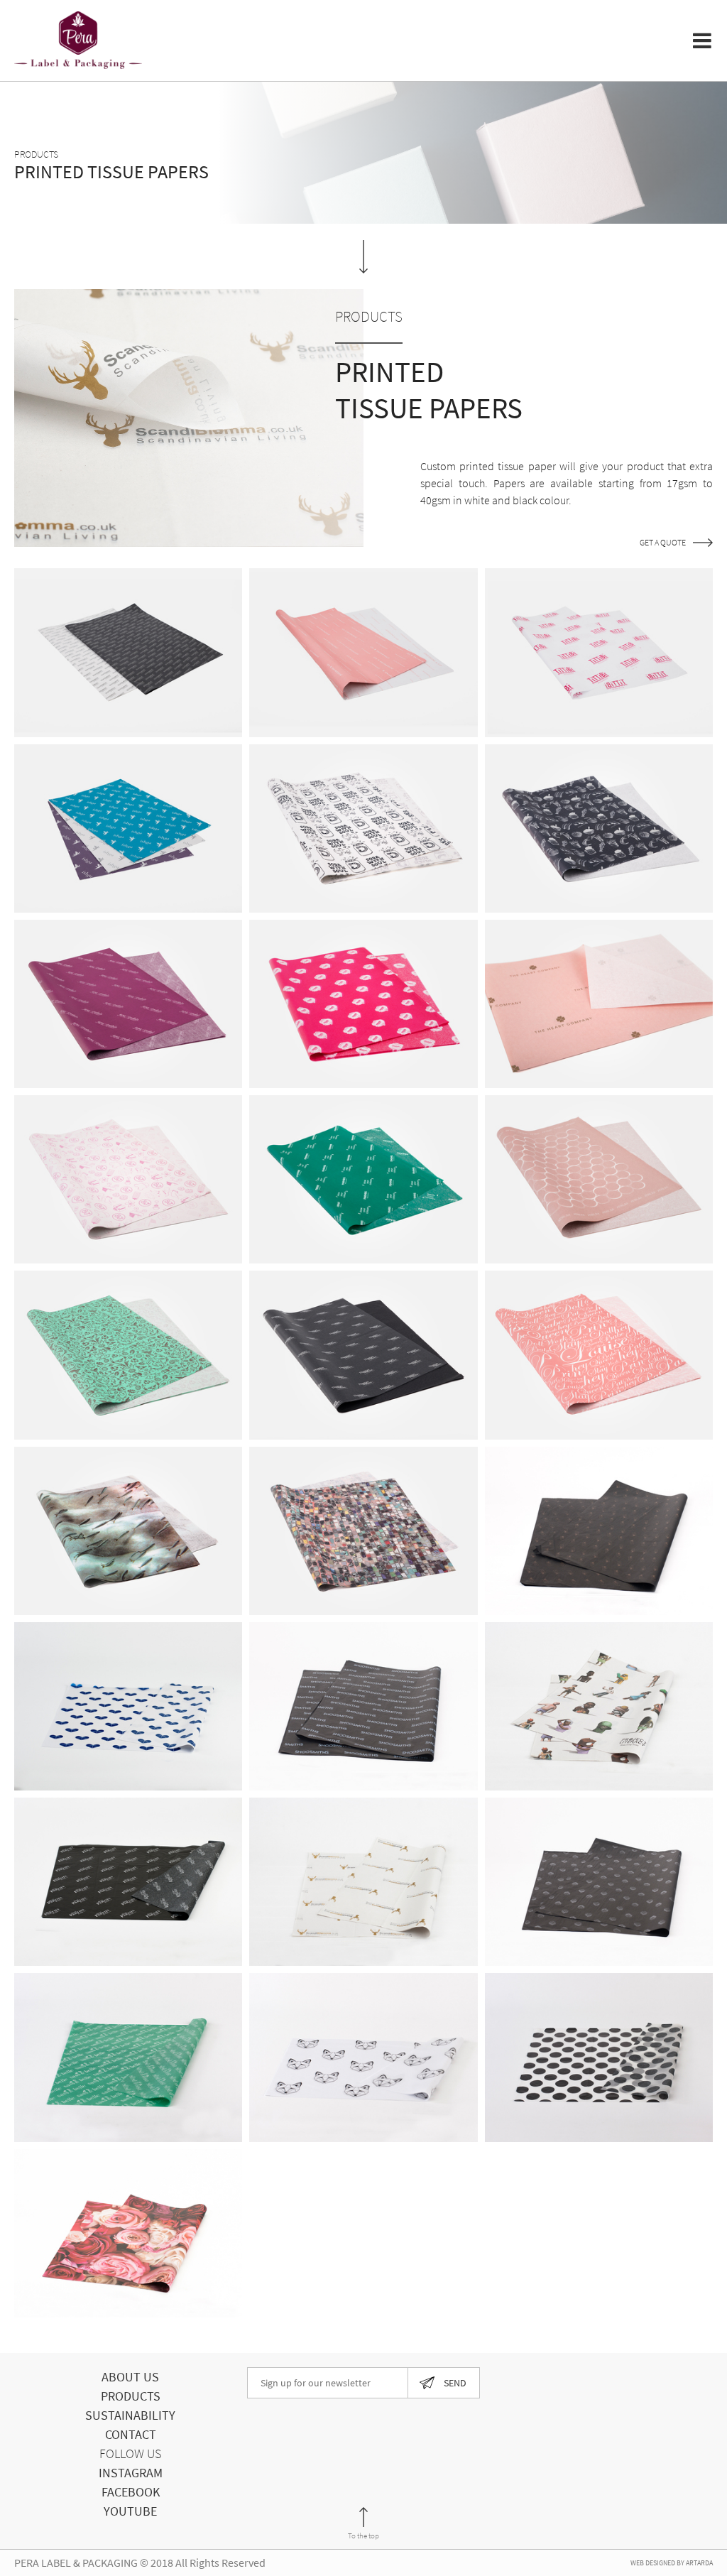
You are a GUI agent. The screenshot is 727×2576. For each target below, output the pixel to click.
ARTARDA (699, 2563)
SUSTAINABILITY (130, 2415)
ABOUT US (130, 2377)
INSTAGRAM (131, 2473)
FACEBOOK (131, 2492)
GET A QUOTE (663, 543)
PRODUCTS (131, 2396)
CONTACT (131, 2434)
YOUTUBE (130, 2511)
